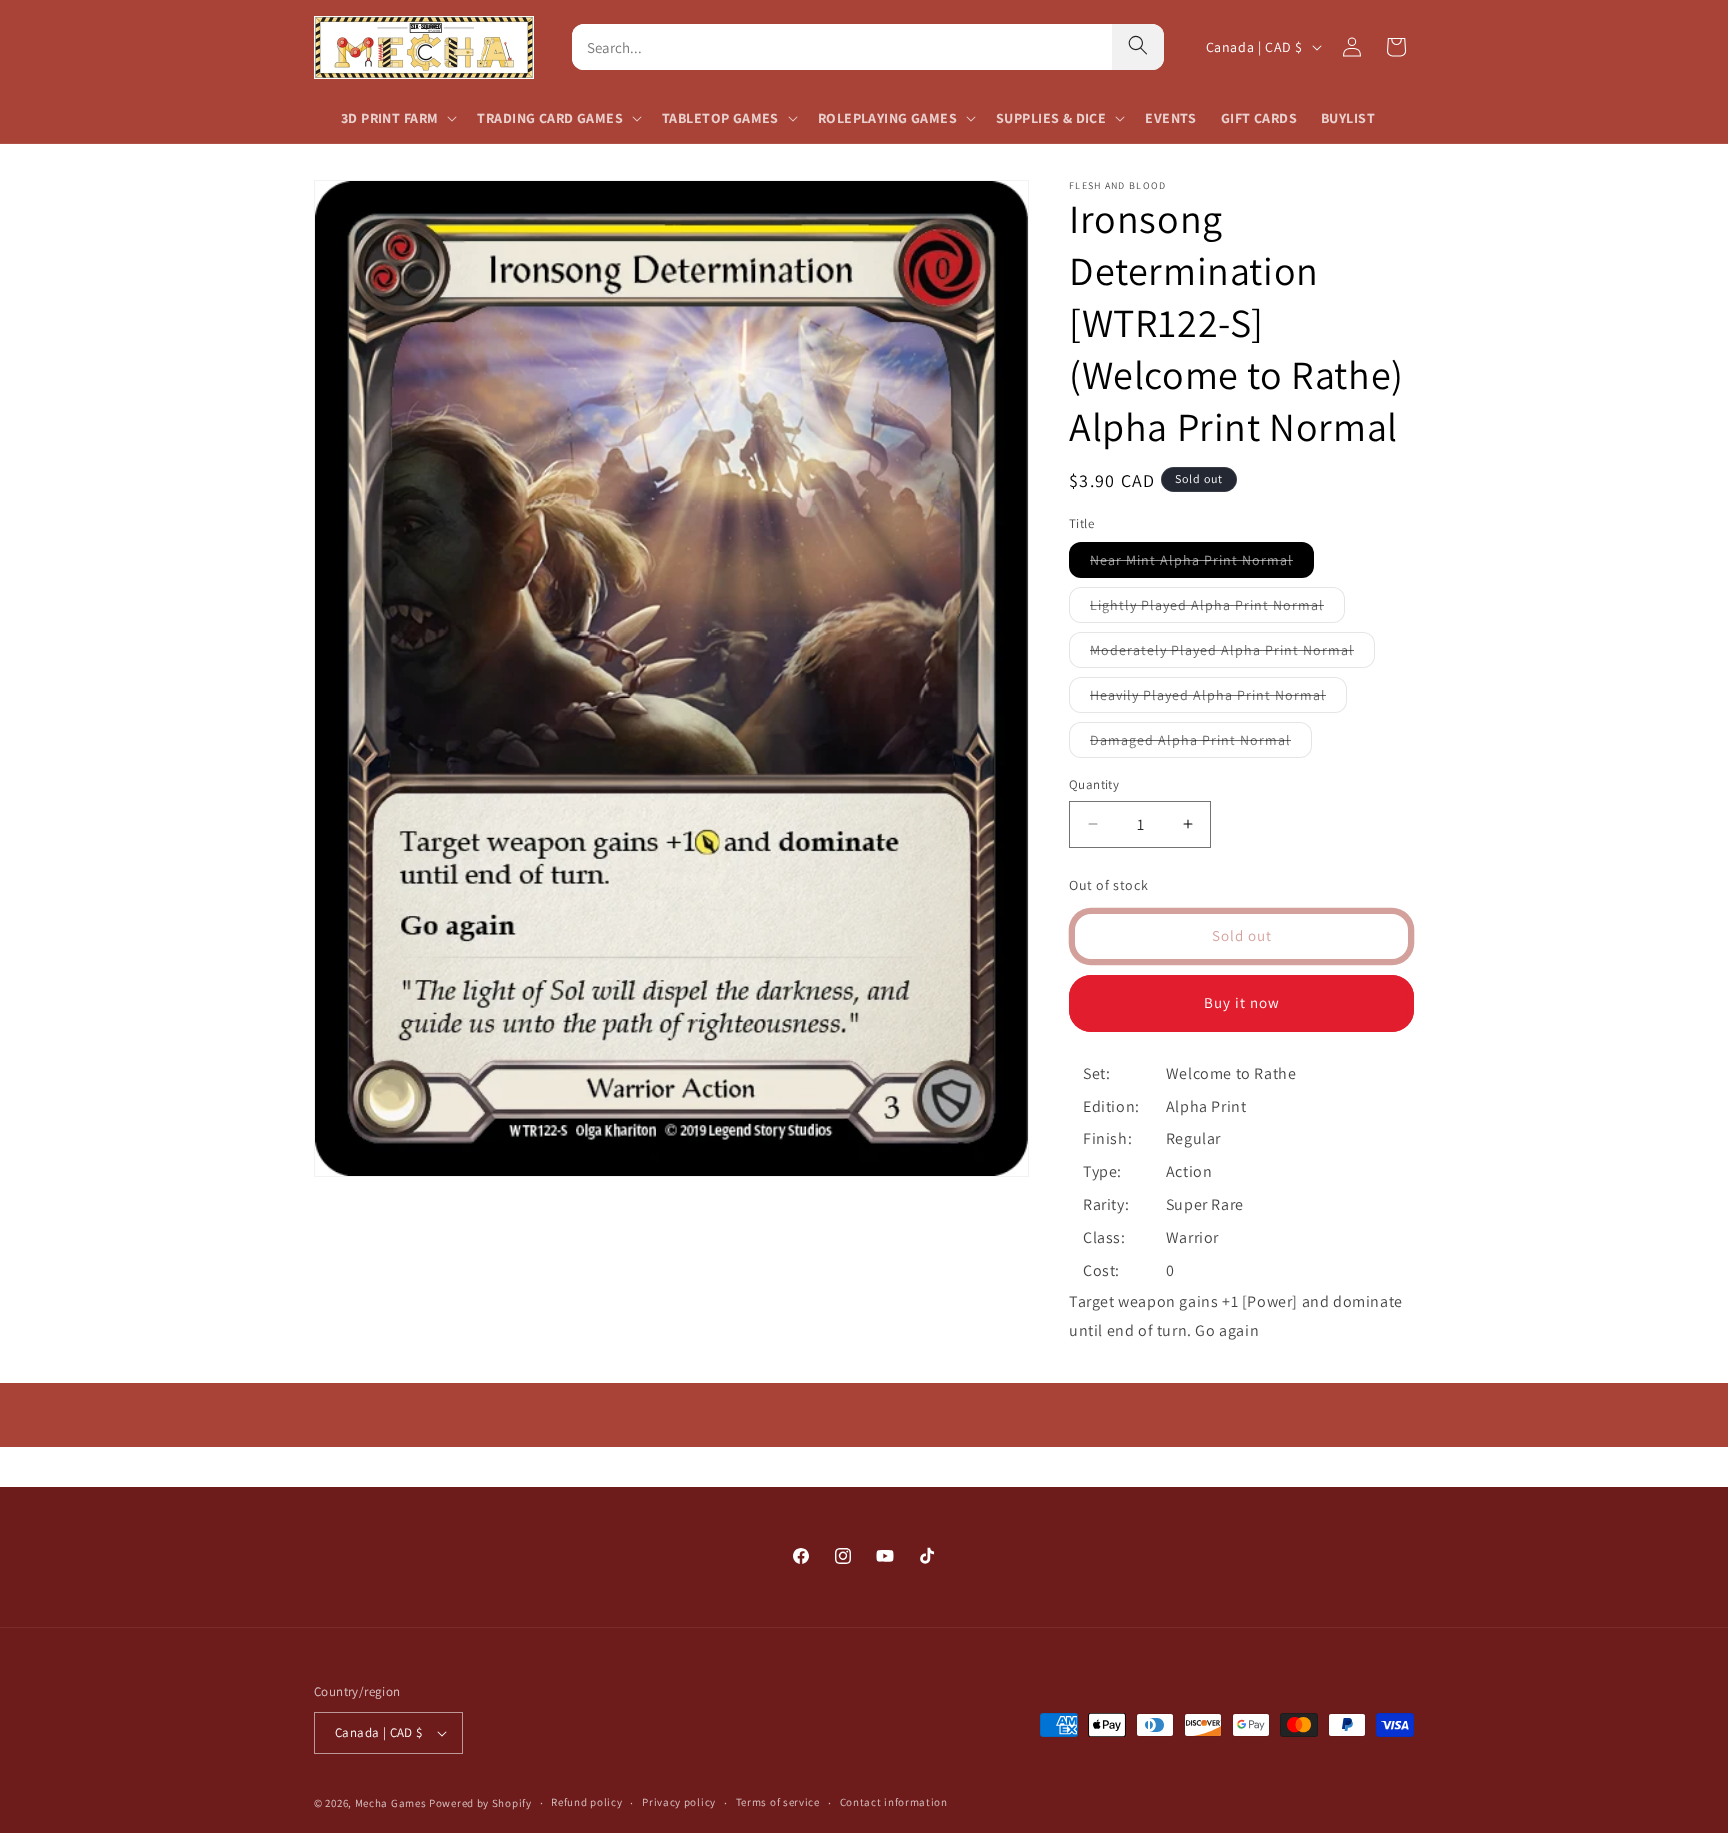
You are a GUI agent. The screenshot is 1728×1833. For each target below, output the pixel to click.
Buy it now (1242, 1002)
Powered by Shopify (480, 1803)
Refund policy (586, 1802)
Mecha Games (391, 1803)
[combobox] (842, 47)
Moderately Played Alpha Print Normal (1232, 654)
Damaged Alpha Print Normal (1201, 744)
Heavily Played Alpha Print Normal (1218, 699)
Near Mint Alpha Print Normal (1202, 564)
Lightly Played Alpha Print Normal (1217, 609)
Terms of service (778, 1802)
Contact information (894, 1802)
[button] (397, 118)
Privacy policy (679, 1802)
